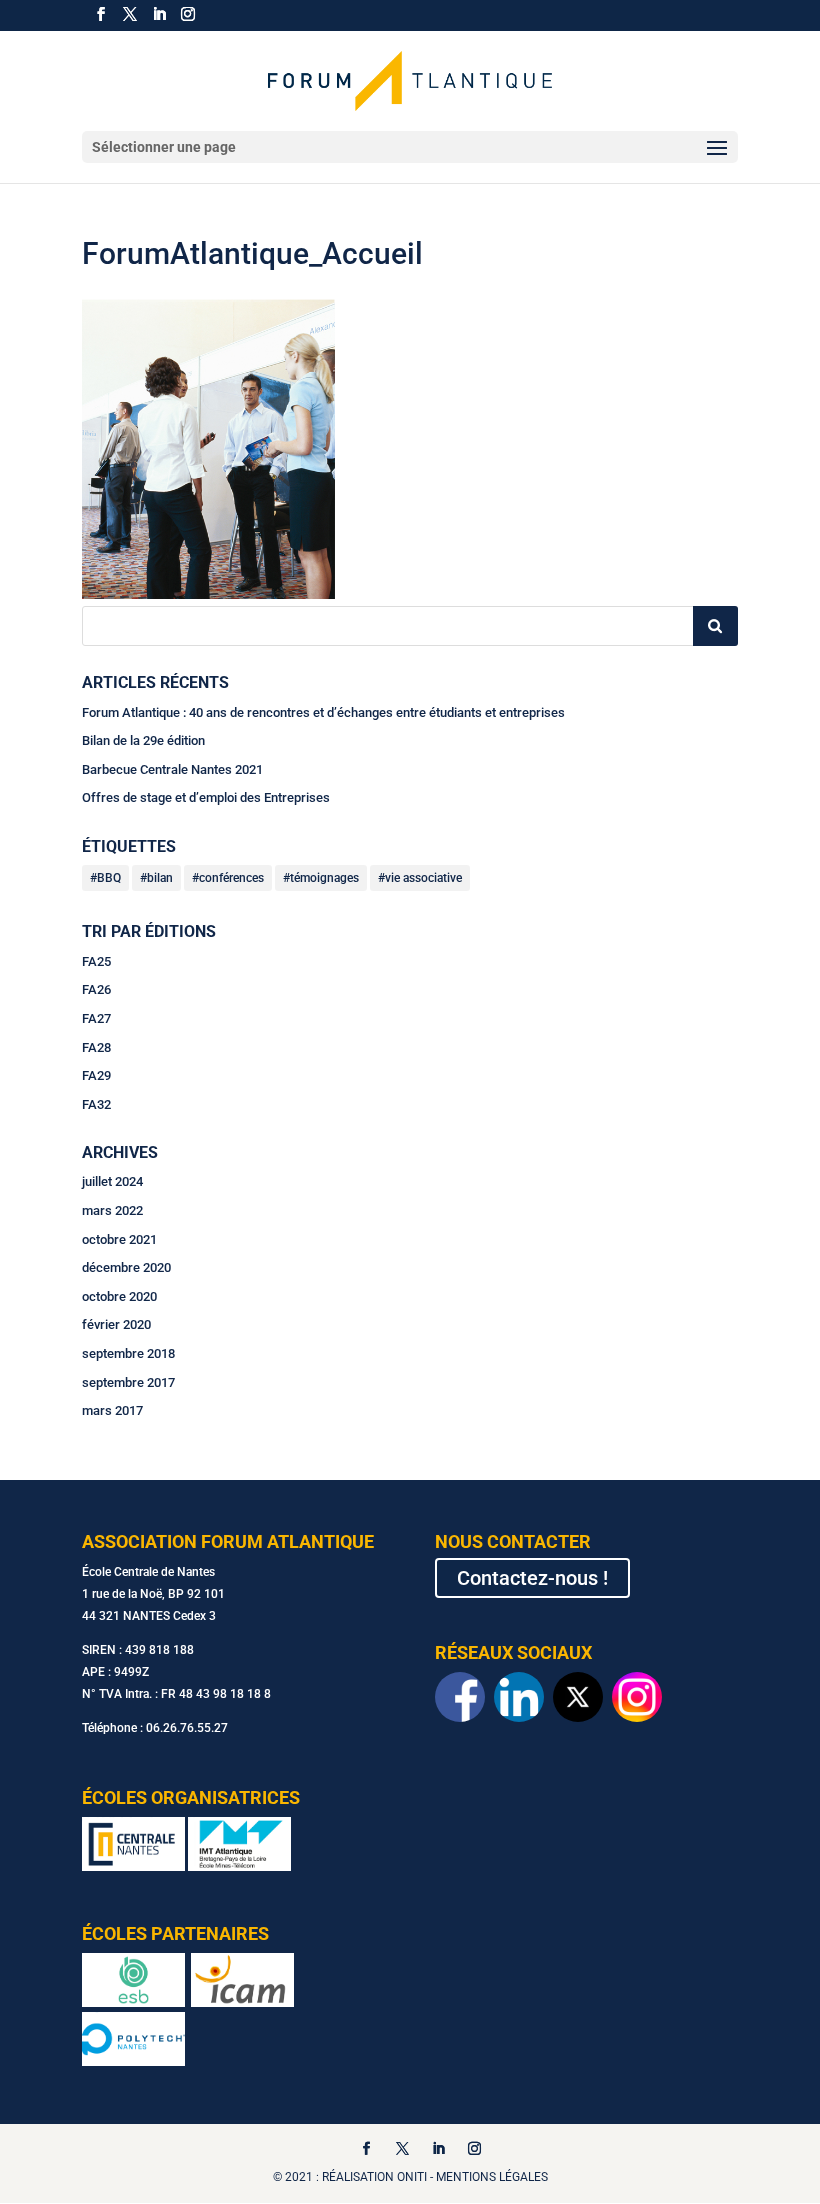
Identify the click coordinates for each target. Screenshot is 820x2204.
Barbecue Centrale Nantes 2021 (172, 769)
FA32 (96, 1104)
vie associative (423, 878)
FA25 (96, 961)
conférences (231, 878)
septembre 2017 (128, 1382)
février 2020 (116, 1324)
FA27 (96, 1018)
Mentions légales (492, 2177)
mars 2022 (112, 1210)
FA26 (96, 989)
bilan (160, 878)
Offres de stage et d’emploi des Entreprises (206, 797)
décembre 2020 (126, 1267)
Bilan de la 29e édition (143, 740)
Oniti (412, 2177)
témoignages (324, 878)
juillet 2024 (112, 1181)
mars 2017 (112, 1410)
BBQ (109, 878)
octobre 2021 (119, 1239)
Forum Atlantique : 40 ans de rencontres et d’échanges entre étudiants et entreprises (323, 712)
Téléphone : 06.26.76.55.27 (155, 1728)
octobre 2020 (119, 1296)
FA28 (96, 1047)
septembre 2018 (128, 1353)
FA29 (96, 1075)
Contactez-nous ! (532, 1578)
